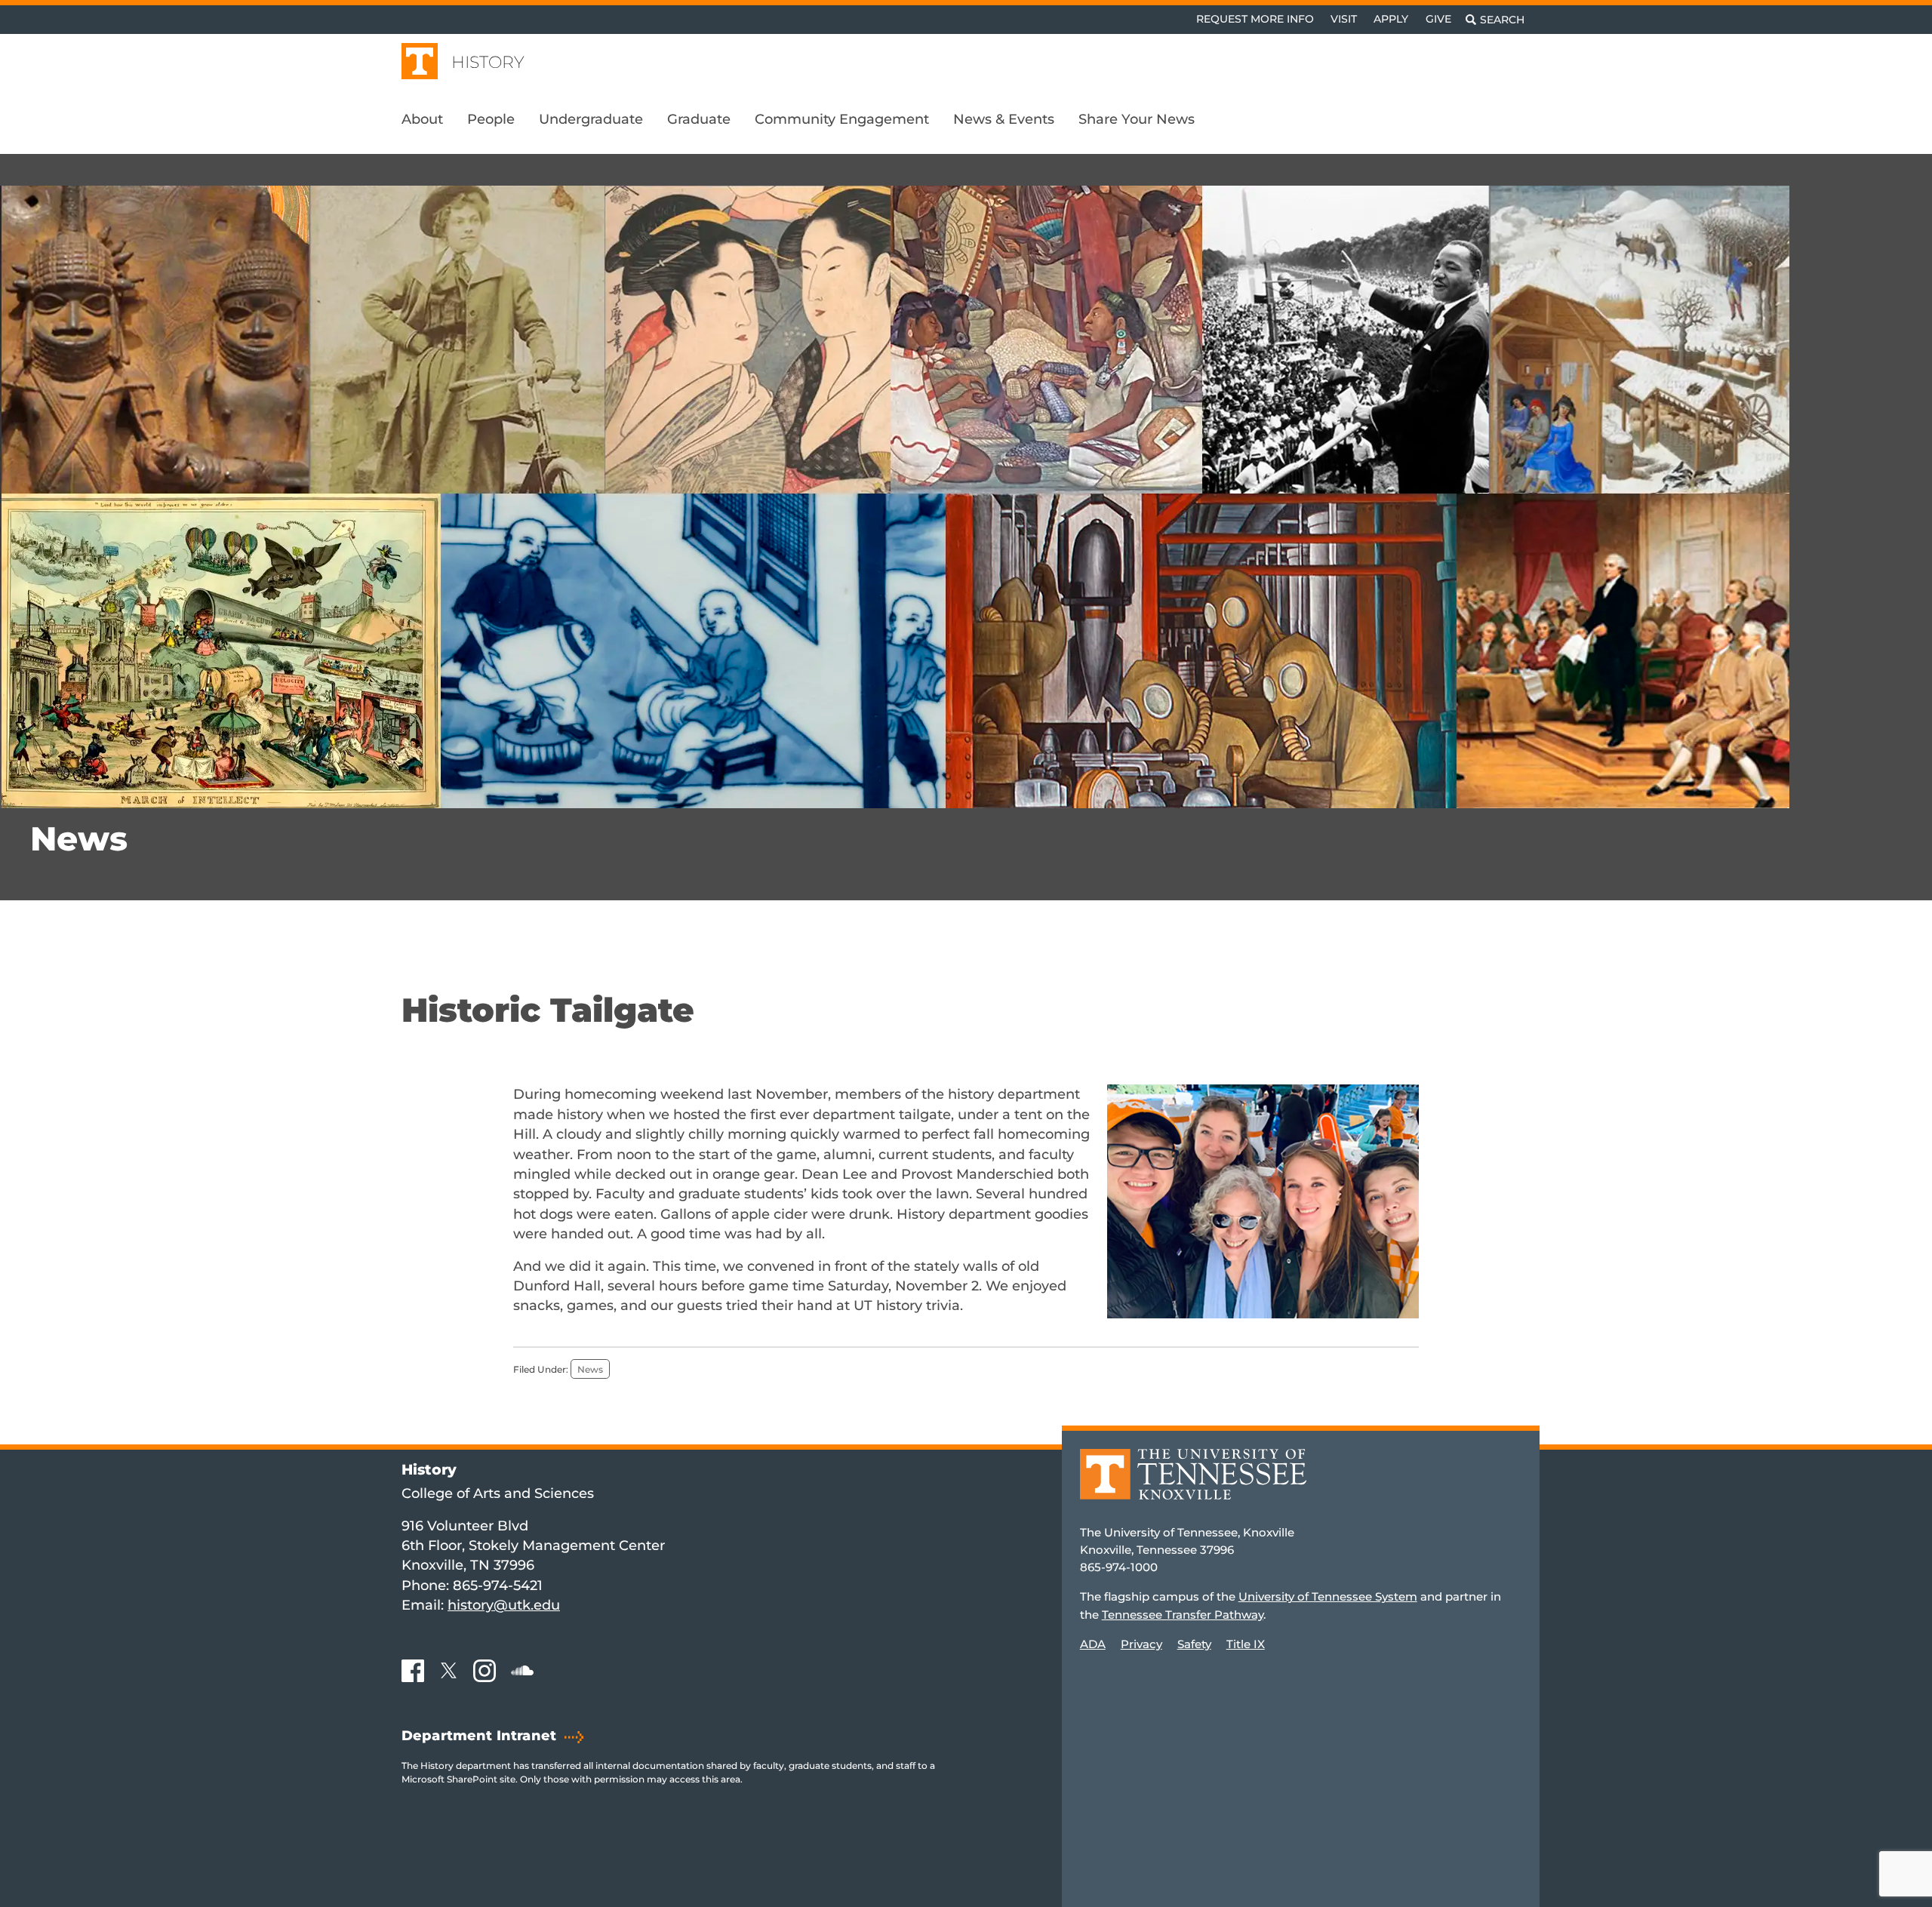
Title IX (1246, 1644)
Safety (1194, 1644)
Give (1438, 19)
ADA (1093, 1644)
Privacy (1141, 1644)
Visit (1344, 19)
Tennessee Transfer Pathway (1183, 1615)
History (488, 62)
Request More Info (1255, 19)
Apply (1391, 19)
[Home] (1193, 1485)
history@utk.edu (504, 1605)
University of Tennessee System (1328, 1596)
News (79, 838)
